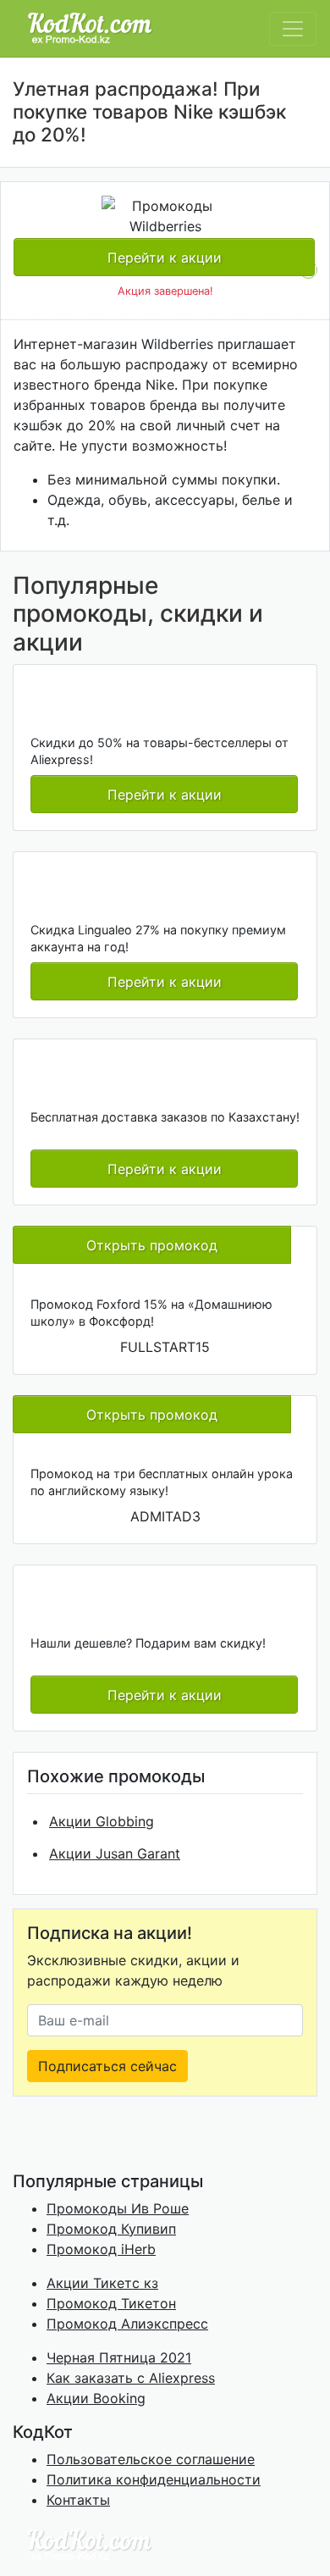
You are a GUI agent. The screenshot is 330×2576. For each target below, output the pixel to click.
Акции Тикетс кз (102, 2283)
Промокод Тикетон (111, 2303)
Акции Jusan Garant (115, 1853)
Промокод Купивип (111, 2229)
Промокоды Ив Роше (118, 2208)
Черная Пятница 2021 (119, 2357)
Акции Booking (96, 2398)
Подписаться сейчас (107, 2066)
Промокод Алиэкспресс (127, 2324)
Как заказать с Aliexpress (131, 2378)
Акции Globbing (102, 1821)
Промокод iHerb (101, 2249)
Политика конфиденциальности (154, 2479)
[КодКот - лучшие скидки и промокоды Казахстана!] (90, 28)
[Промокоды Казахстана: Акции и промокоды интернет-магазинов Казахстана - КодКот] (89, 2543)
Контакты (78, 2500)
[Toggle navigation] (293, 29)
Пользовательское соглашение (151, 2459)
